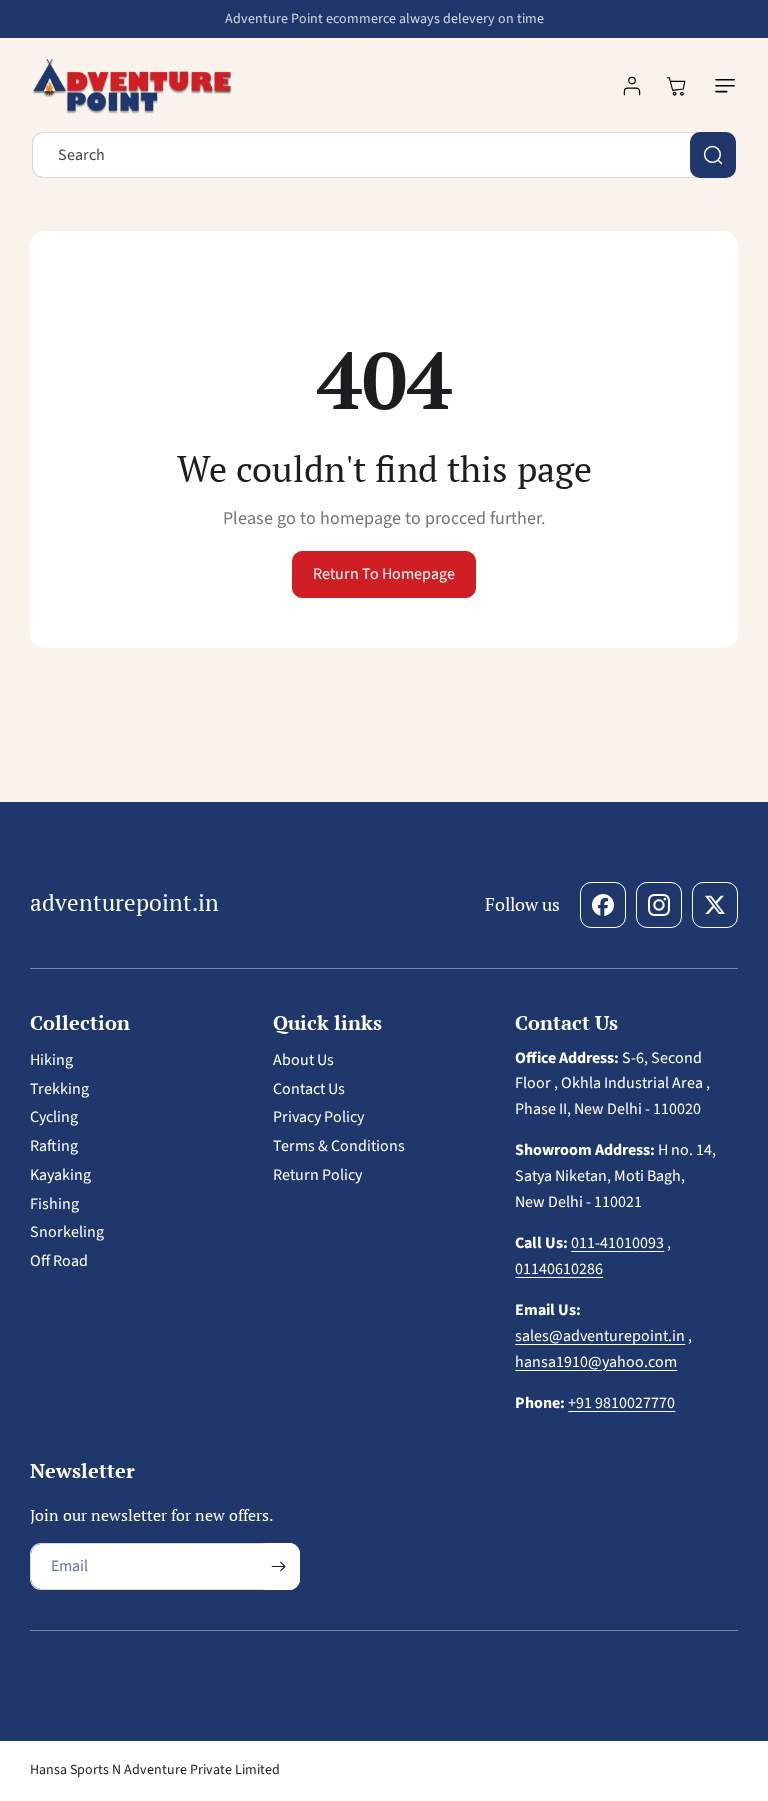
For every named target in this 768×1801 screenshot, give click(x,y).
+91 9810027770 (621, 1403)
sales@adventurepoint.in (600, 1336)
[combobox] (384, 155)
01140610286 (559, 1269)
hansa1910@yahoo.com (596, 1362)
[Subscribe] (278, 1566)
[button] (721, 86)
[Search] (713, 155)
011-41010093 (617, 1243)
